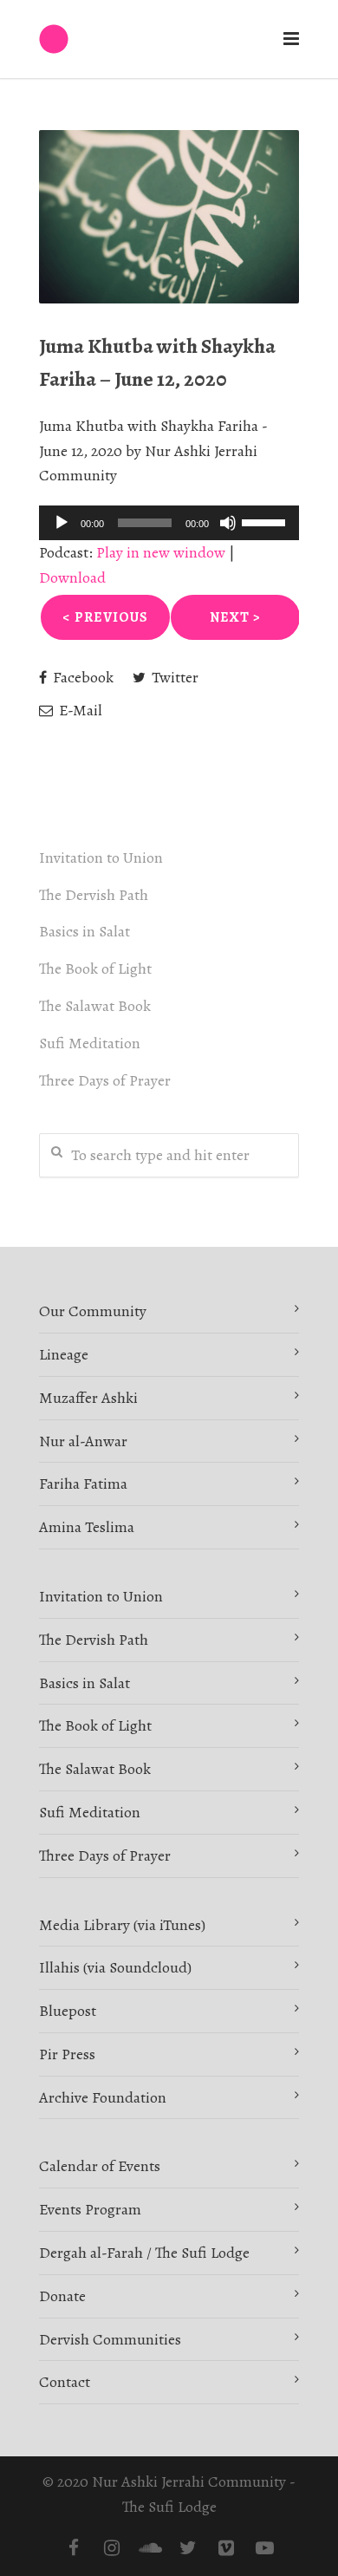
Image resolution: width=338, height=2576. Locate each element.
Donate (62, 2296)
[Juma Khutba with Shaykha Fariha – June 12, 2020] (169, 217)
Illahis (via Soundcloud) (115, 1967)
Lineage (64, 1354)
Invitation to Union (101, 858)
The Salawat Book (95, 1006)
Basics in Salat (84, 931)
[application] (169, 523)
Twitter (173, 677)
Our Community (93, 1311)
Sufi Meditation (90, 1043)
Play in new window (161, 552)
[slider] (266, 521)
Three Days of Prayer (105, 1080)
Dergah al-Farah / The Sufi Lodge (144, 2253)
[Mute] (228, 523)
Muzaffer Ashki (88, 1398)
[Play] (62, 523)
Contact (65, 2382)
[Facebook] (74, 2548)
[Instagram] (112, 2548)
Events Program (90, 2209)
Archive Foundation (103, 2097)
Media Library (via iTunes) (122, 1925)
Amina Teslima (87, 1527)
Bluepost (68, 2011)
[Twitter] (188, 2548)
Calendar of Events (100, 2166)
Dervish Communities (110, 2339)
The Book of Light (95, 968)
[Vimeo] (226, 2548)
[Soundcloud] (150, 2548)
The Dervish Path (94, 895)
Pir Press (67, 2054)
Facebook (81, 677)
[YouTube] (264, 2548)
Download (72, 577)
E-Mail (79, 710)
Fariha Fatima (83, 1484)
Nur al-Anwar (83, 1441)
